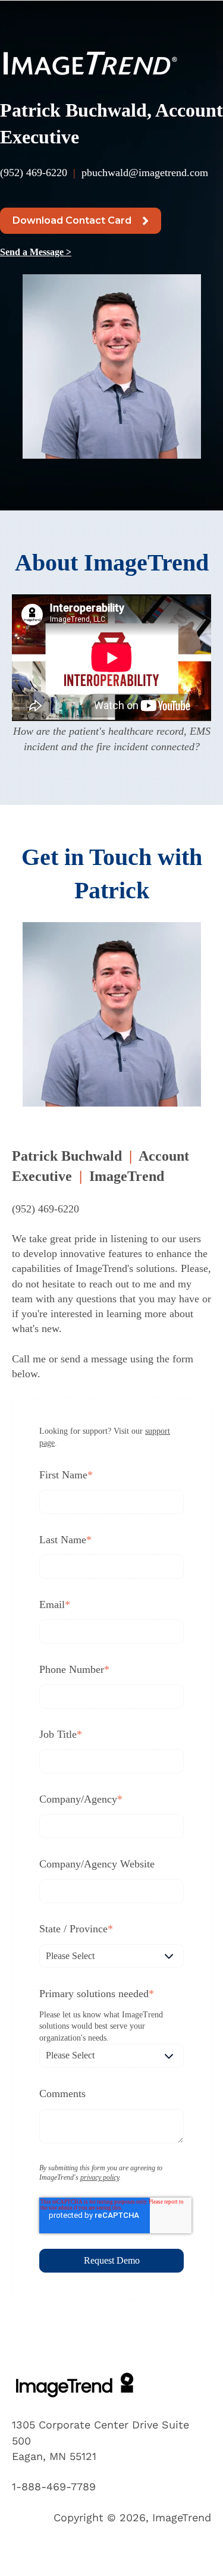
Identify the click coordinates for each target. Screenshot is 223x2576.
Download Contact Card (72, 220)
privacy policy (100, 2177)
